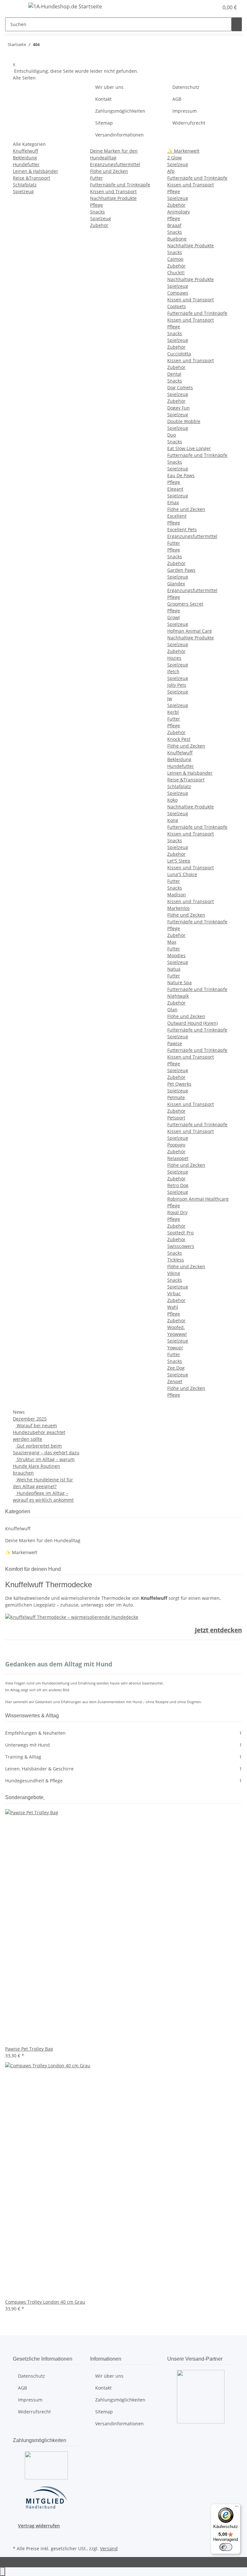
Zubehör (99, 225)
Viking (174, 1273)
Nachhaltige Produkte (113, 198)
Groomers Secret (185, 604)
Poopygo (176, 1145)
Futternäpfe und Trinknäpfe (120, 185)
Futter (96, 178)
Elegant (175, 489)
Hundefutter (26, 164)
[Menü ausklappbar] (13, 7)
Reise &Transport (32, 178)
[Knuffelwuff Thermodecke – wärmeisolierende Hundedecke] (72, 1617)
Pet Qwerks (179, 1084)
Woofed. (176, 1327)
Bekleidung (25, 158)
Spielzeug (23, 191)
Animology (178, 212)
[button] (201, 7)
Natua (174, 969)
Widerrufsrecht (189, 123)
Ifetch (173, 671)
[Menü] (237, 2508)
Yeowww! (177, 1334)
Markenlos (178, 908)
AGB (177, 99)
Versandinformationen (119, 135)
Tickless (176, 1260)
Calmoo (175, 259)
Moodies (176, 955)
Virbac (174, 1293)
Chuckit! (176, 273)
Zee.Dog (176, 1368)
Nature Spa (179, 982)
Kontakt (103, 99)
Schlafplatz (25, 185)
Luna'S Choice (182, 874)
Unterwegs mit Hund (123, 1745)
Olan (172, 1010)
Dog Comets (180, 387)
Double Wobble (184, 421)
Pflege (96, 205)
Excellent (177, 516)
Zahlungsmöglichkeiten (120, 111)
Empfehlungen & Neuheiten (123, 1733)
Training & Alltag (123, 1757)
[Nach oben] (3, 2572)
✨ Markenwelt (183, 151)
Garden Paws (181, 570)
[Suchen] (237, 24)
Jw (170, 698)
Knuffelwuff (26, 151)
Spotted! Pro (180, 1233)
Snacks (97, 212)
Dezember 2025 (30, 1419)
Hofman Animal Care (190, 631)
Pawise (175, 1043)
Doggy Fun (178, 408)
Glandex (176, 584)
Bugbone (177, 239)
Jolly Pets (177, 685)
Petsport (176, 1118)
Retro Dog (178, 1185)
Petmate (176, 1097)
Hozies (174, 658)
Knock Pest (179, 739)
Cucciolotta (179, 354)
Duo (172, 435)
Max (172, 942)
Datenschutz (186, 87)
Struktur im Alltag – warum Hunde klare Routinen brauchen (44, 1466)
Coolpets (177, 306)
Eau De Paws (181, 475)
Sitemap (104, 123)
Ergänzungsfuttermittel (115, 164)
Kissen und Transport (113, 191)
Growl (174, 617)
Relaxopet (178, 1158)
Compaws (178, 293)
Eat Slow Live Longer (189, 448)
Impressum (185, 111)
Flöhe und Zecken (109, 171)
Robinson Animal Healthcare (198, 1199)
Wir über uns (109, 87)
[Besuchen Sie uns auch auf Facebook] (18, 2536)
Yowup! (175, 1348)
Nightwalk (178, 996)
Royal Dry (177, 1212)
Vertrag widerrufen (39, 2526)
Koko (172, 800)
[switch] (226, 2547)
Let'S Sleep (179, 861)
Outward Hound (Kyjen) (192, 1023)
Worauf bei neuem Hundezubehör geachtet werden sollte (39, 1432)
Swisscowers (181, 1246)
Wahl (173, 1307)
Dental (174, 374)
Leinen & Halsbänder (36, 171)
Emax (173, 502)
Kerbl (173, 712)
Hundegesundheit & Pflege (123, 1781)
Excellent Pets (182, 529)
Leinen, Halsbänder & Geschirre (123, 1769)
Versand (109, 2548)
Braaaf (174, 225)
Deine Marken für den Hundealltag (43, 1540)
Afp (171, 171)
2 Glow (174, 158)
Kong (173, 820)
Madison (177, 895)
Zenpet (175, 1381)
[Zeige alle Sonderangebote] (44, 1797)
